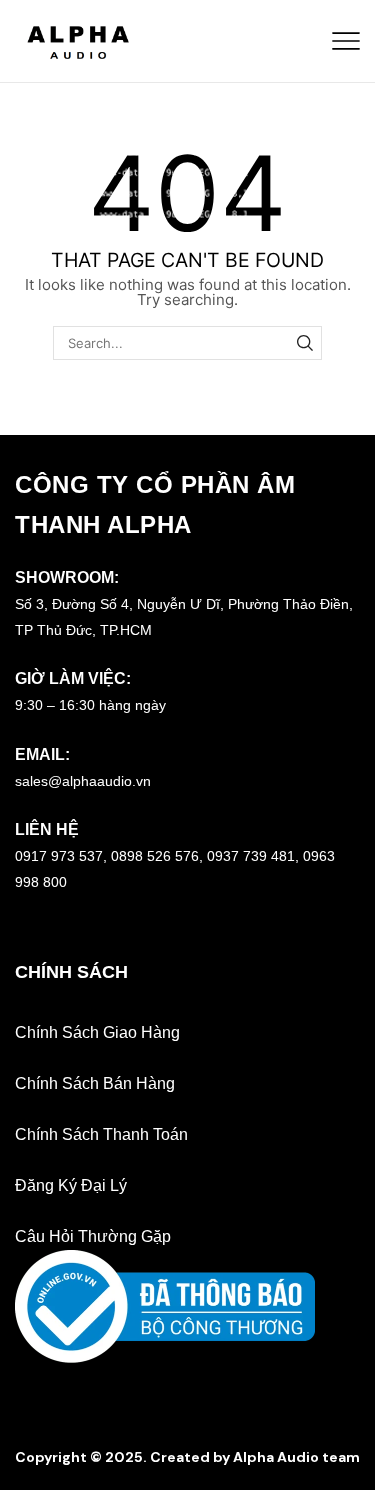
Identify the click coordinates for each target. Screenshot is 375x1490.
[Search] (305, 343)
